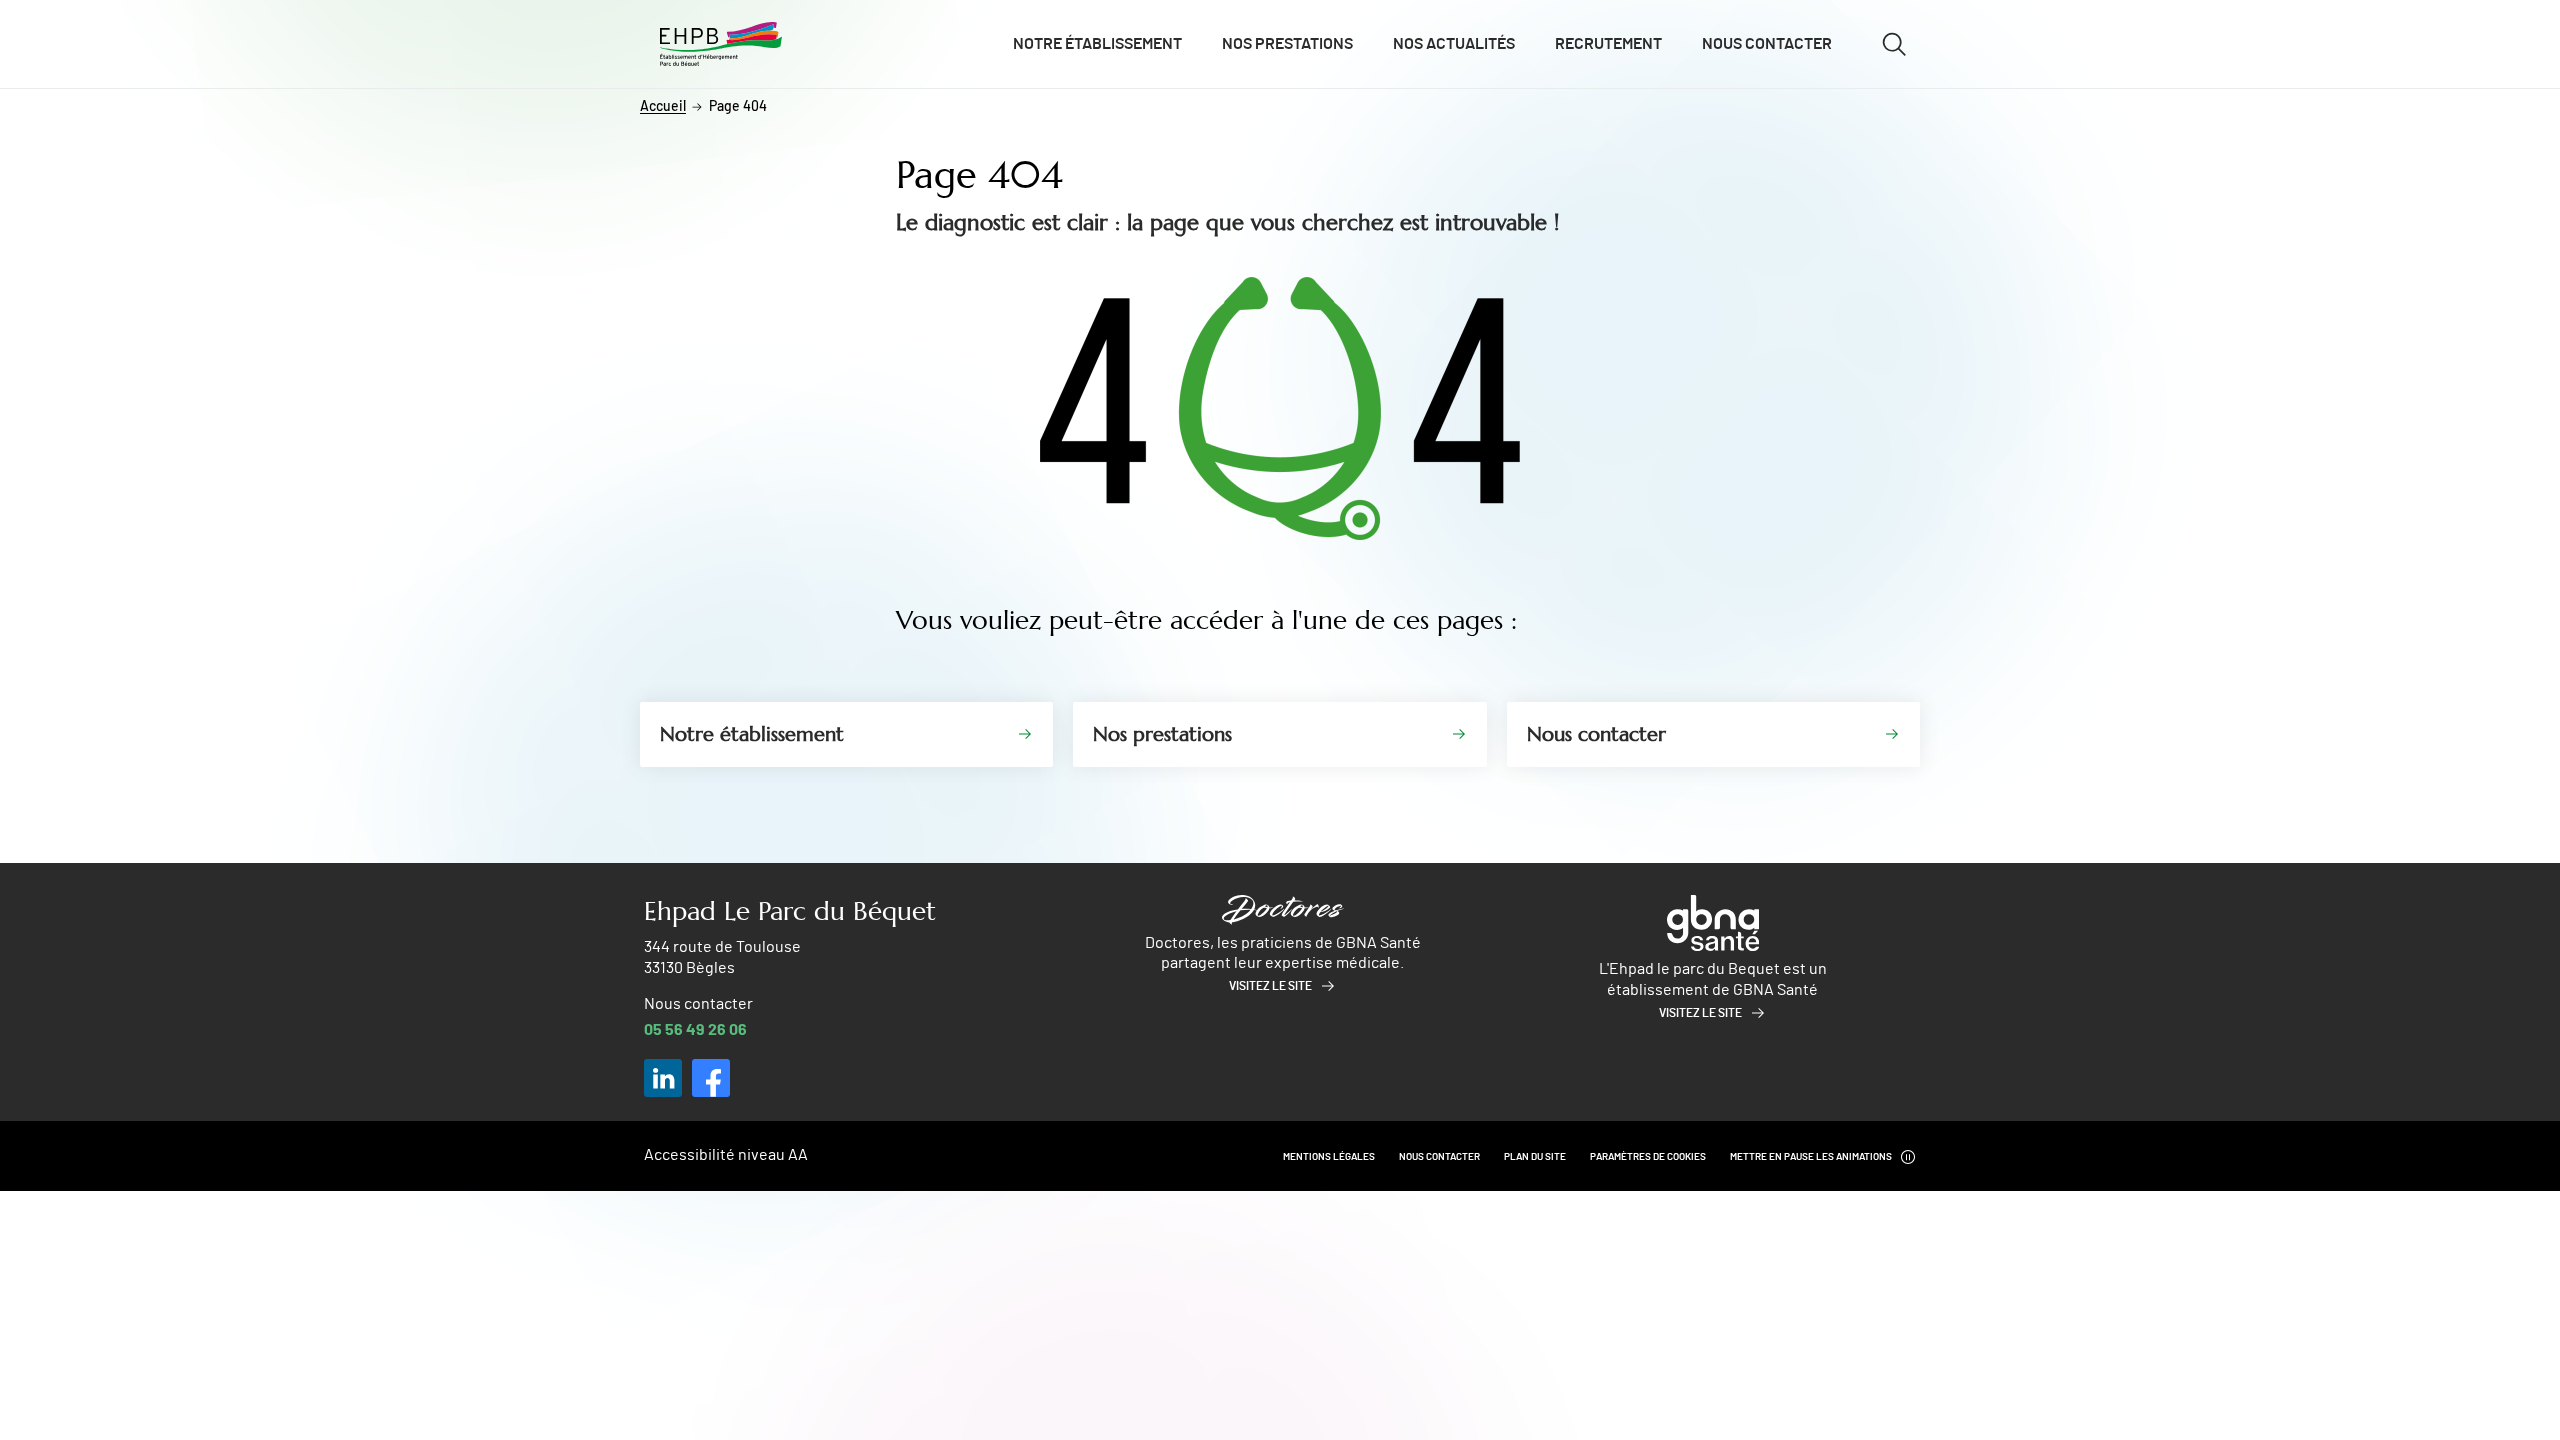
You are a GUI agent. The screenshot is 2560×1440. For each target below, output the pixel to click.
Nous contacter (1767, 44)
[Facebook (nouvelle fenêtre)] (711, 1078)
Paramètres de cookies (1648, 1157)
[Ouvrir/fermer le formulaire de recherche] (1894, 44)
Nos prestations (1287, 44)
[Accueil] (721, 44)
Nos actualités (1454, 44)
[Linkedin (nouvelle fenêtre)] (663, 1078)
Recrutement (1608, 44)
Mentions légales (1329, 1157)
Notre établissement (1097, 44)
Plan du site (1535, 1157)
